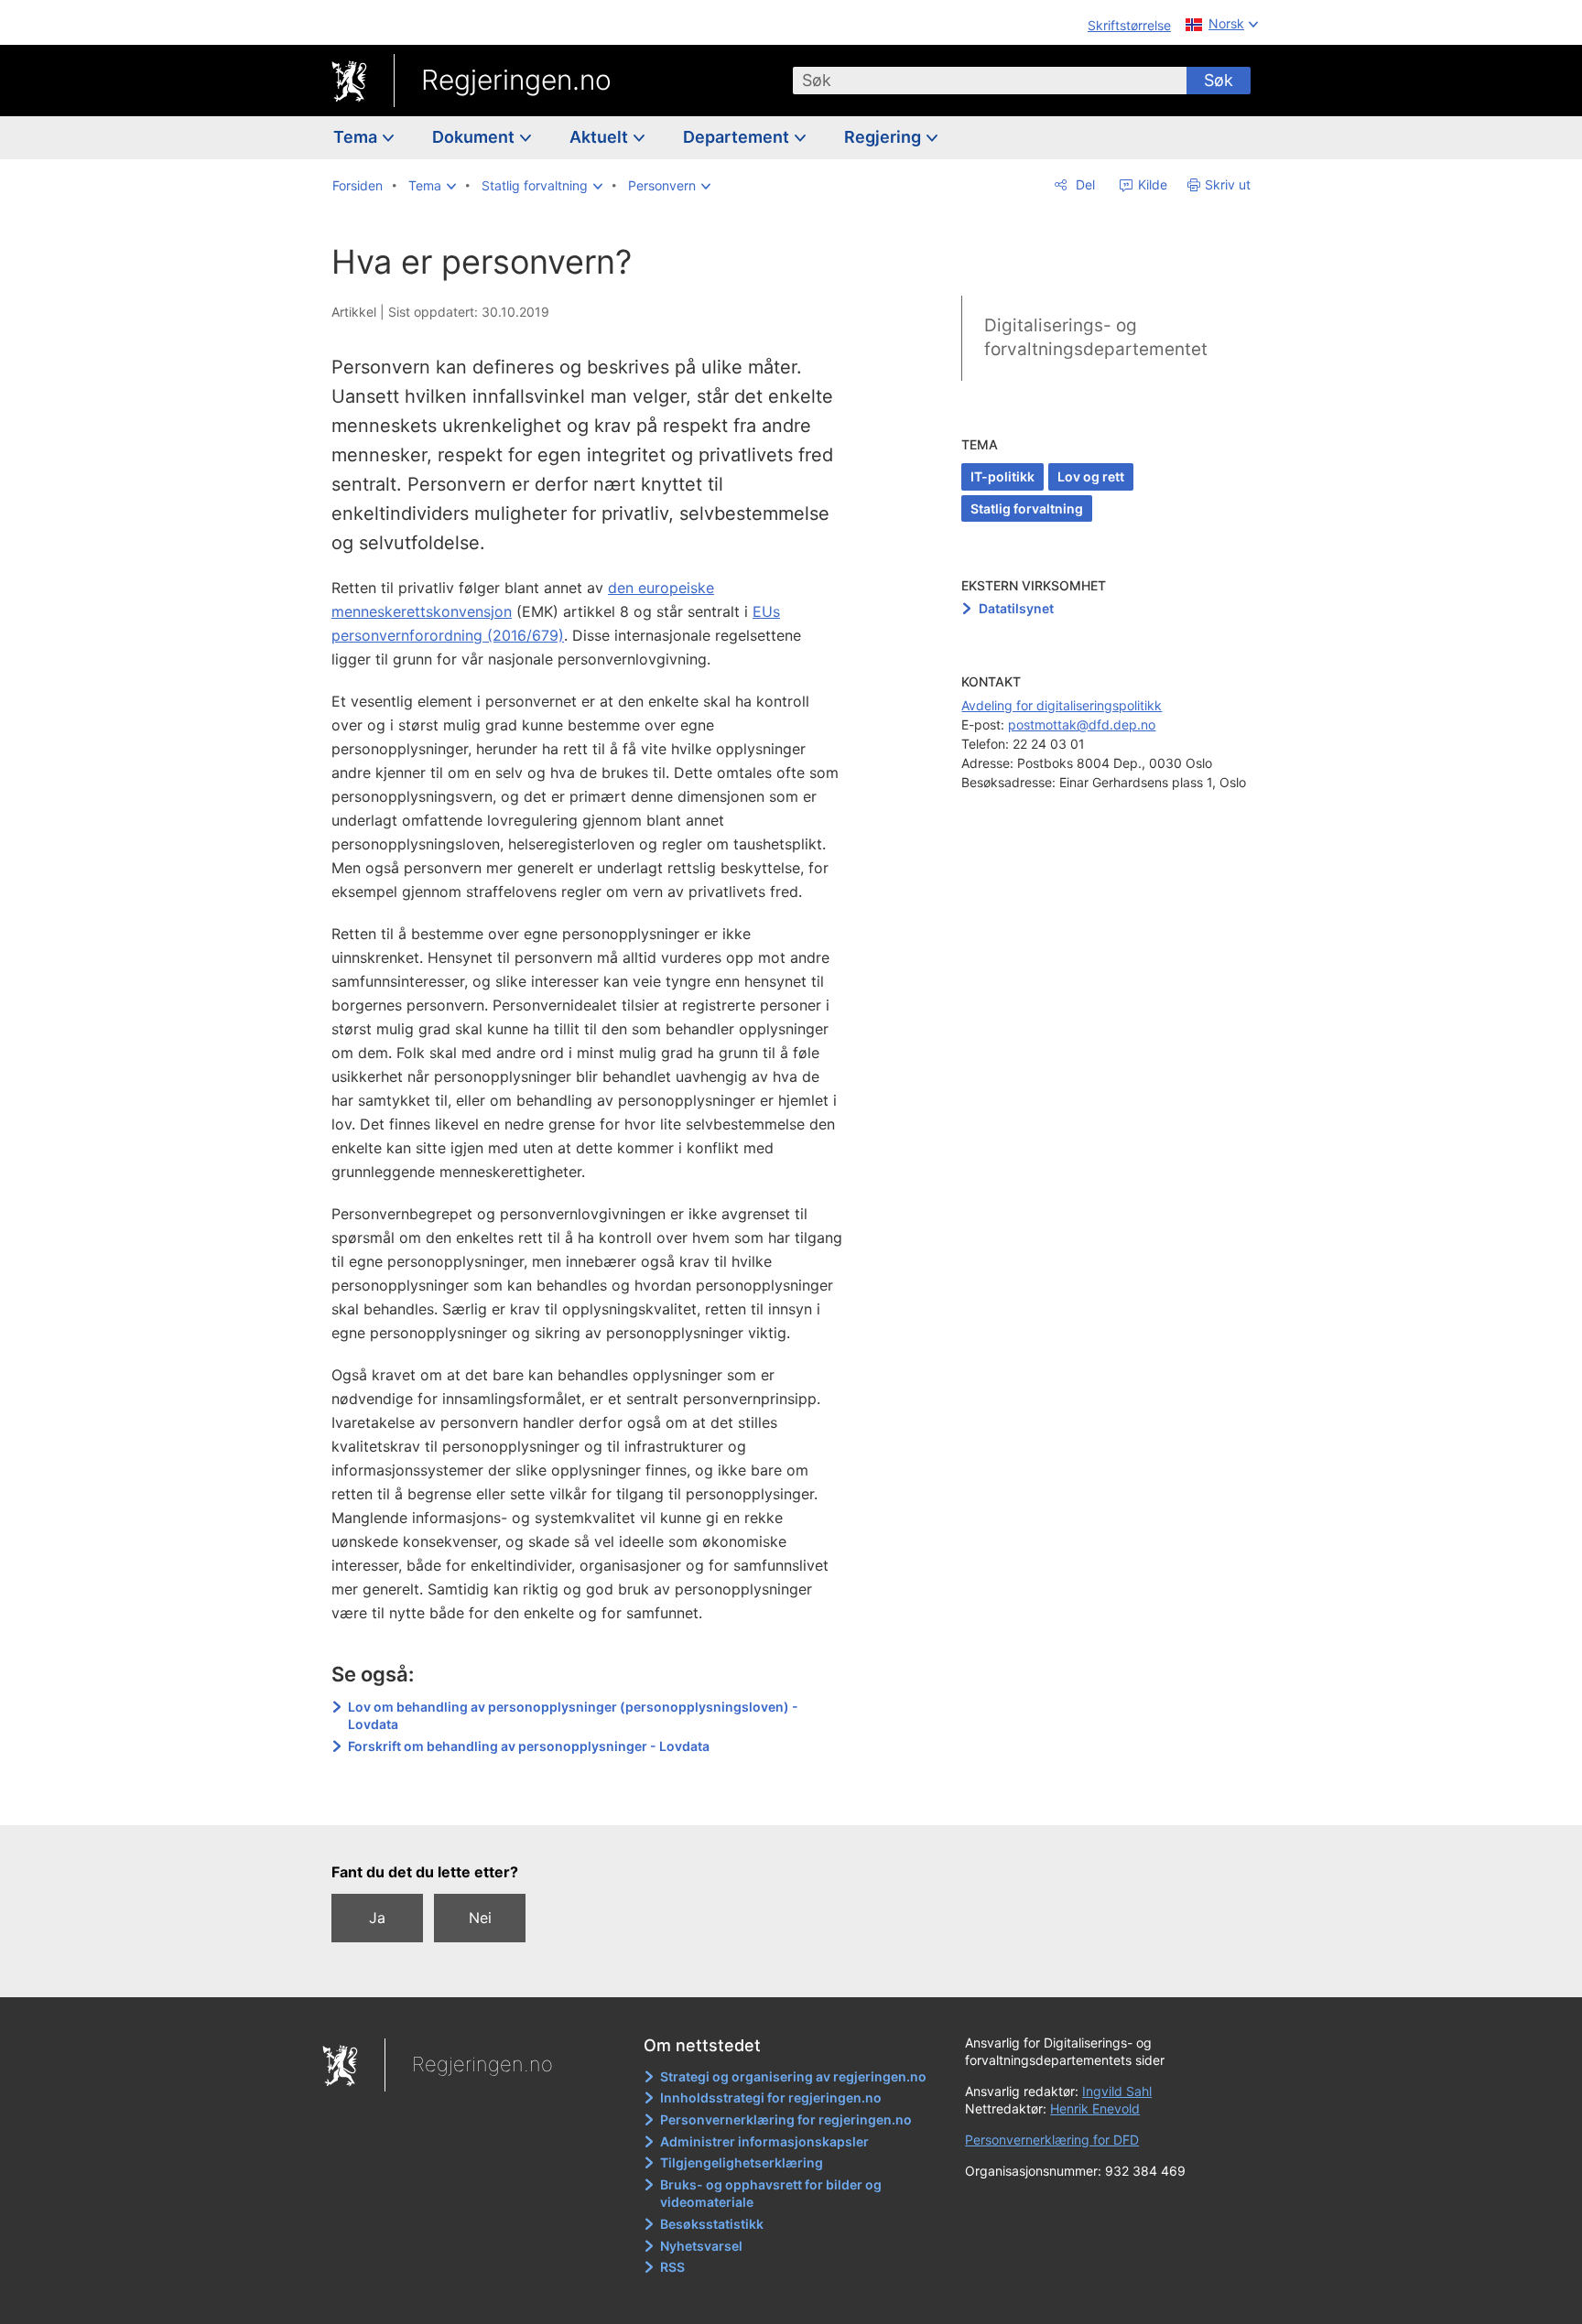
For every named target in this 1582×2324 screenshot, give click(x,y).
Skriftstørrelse (1129, 25)
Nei (480, 1918)
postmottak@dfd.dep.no (1082, 724)
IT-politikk (1002, 476)
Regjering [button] (884, 137)
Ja (377, 1918)
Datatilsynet (1016, 608)
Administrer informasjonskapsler (764, 2141)
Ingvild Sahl (1117, 2091)
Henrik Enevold (1095, 2108)
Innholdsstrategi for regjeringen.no (771, 2097)
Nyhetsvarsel (701, 2246)
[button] (432, 186)
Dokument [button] (475, 137)
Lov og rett (1091, 476)
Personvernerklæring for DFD (1052, 2140)
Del (1084, 184)
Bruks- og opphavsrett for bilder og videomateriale (771, 2194)
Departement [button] (738, 137)
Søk (1219, 80)
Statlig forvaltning (1027, 508)
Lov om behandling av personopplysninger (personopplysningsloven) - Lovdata (573, 1716)
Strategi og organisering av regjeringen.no (793, 2076)
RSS (672, 2267)
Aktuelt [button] (601, 137)
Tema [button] (357, 137)
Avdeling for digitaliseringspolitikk (1062, 705)
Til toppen (597, 1798)
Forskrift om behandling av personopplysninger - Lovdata (529, 1746)
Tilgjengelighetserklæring (742, 2162)
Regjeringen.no (516, 80)
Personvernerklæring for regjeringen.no (786, 2119)
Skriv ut (1228, 184)
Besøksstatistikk (712, 2224)
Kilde (1151, 184)
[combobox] (990, 81)
